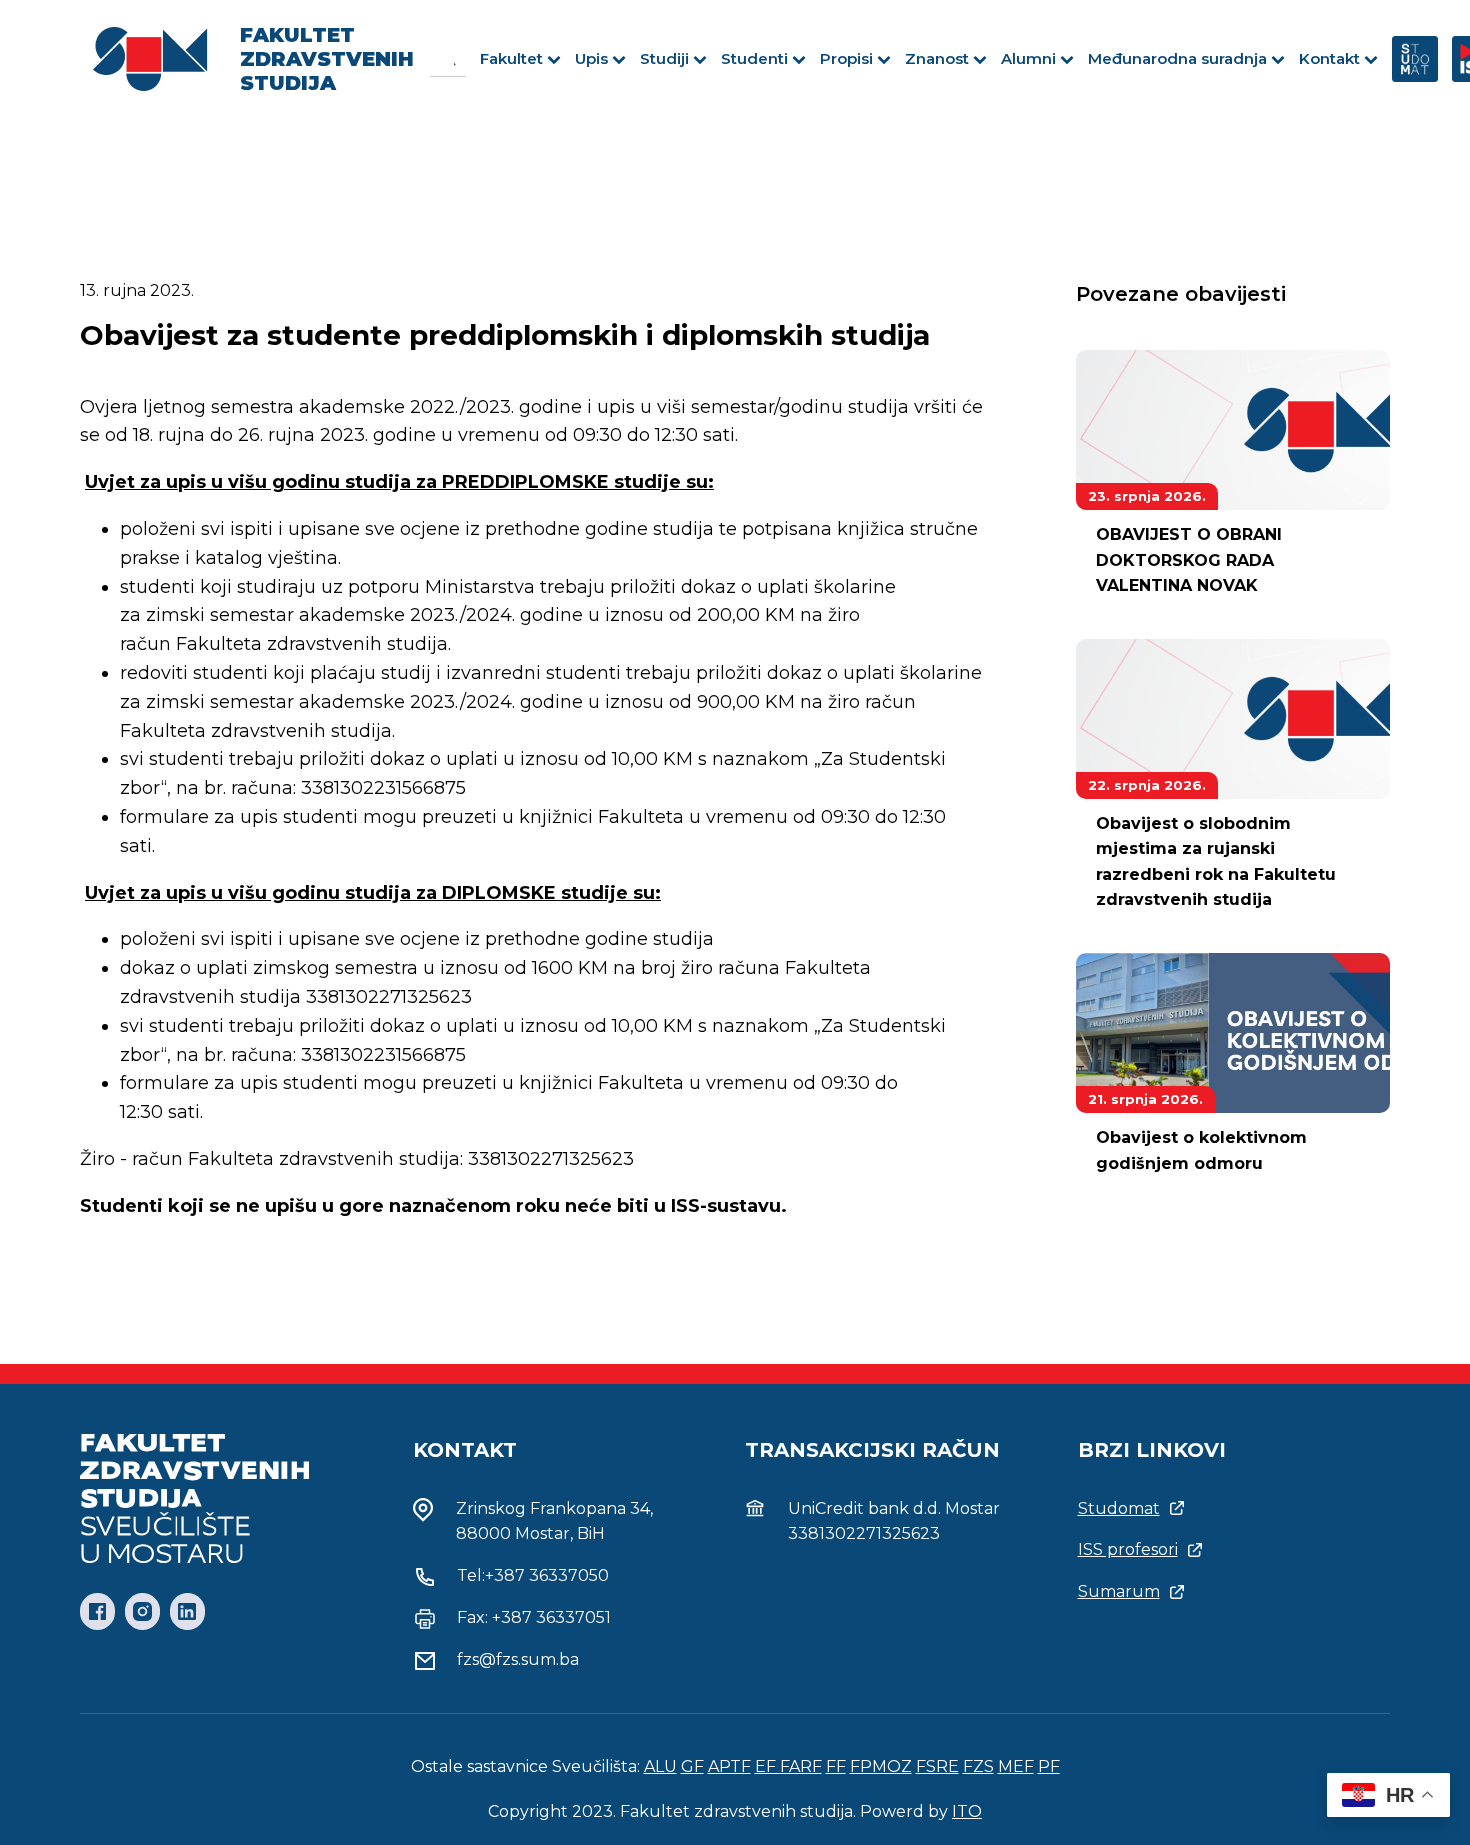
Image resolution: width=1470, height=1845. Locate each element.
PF (1049, 1766)
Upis (591, 58)
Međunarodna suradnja (1177, 58)
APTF (729, 1766)
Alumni (1028, 58)
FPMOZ (881, 1766)
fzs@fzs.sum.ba (518, 1659)
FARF (801, 1766)
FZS (978, 1766)
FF (836, 1766)
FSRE (937, 1766)
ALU (660, 1766)
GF (692, 1766)
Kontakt (1329, 58)
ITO (967, 1811)
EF (767, 1766)
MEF (1016, 1766)
